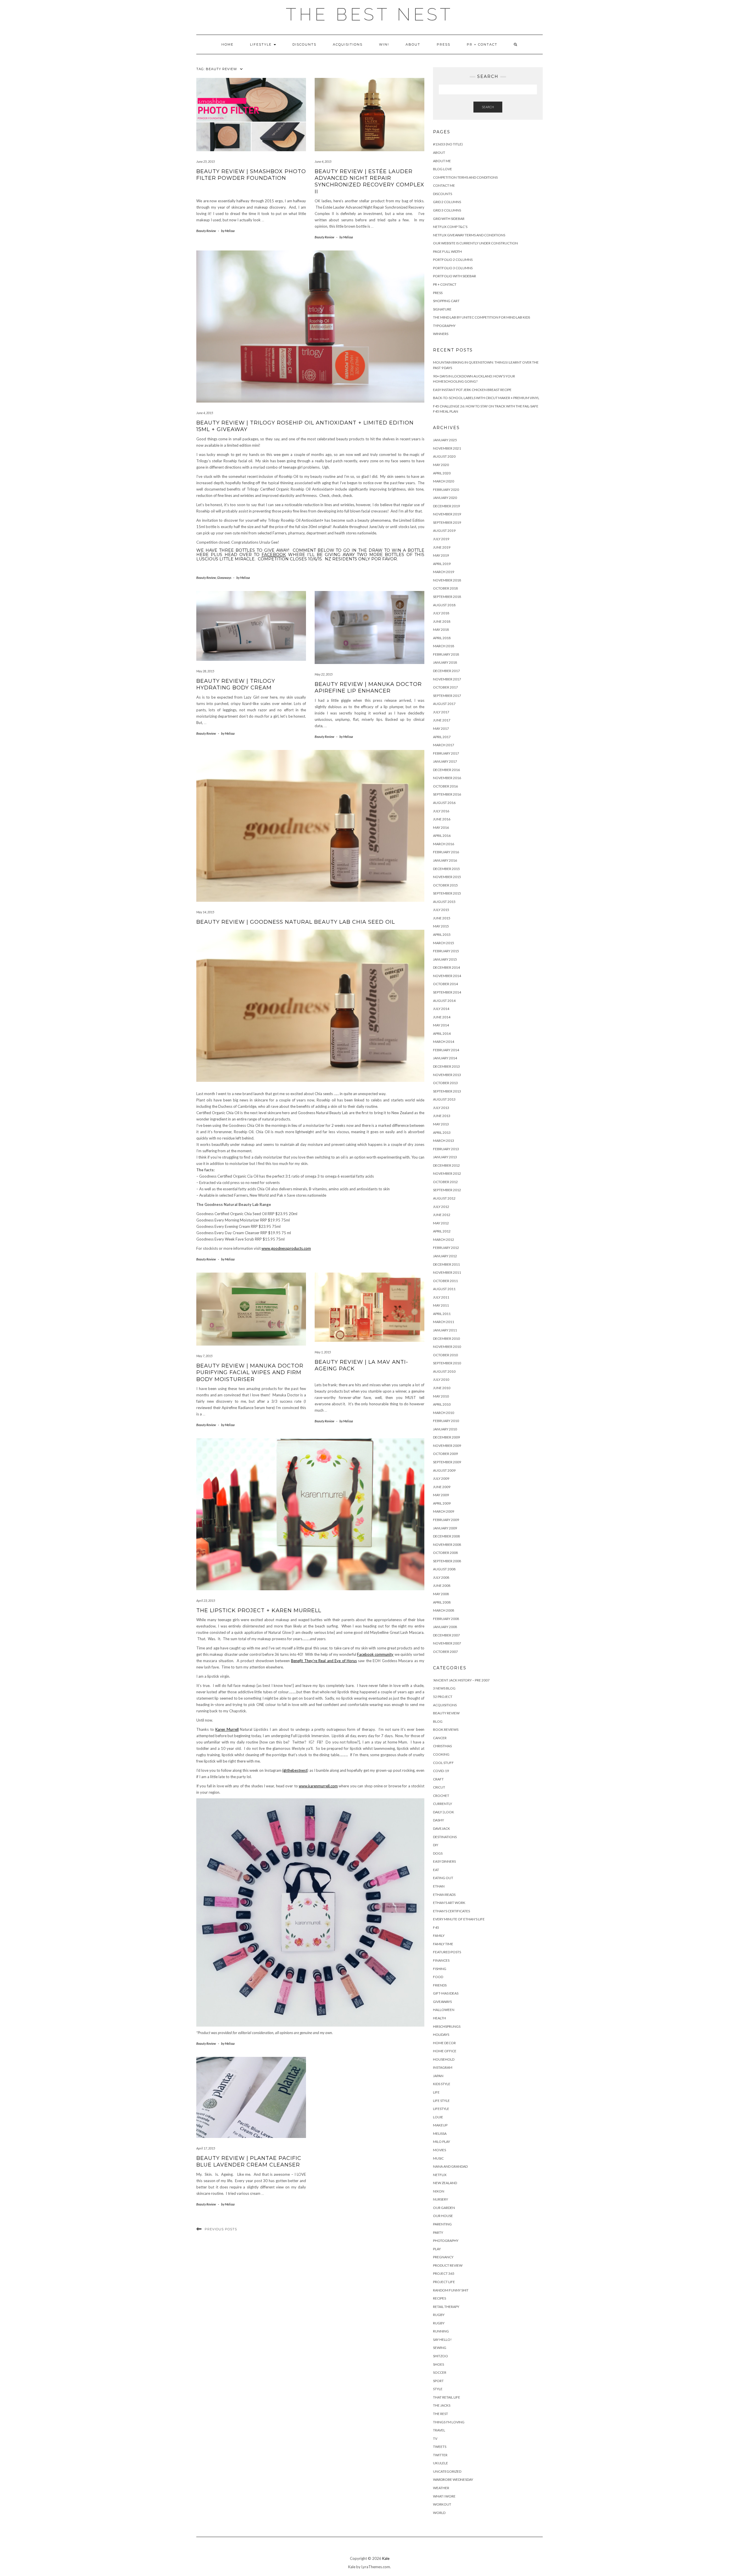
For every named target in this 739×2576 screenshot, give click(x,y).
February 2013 (446, 1149)
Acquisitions (348, 44)
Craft (438, 1779)
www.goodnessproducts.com (286, 1248)
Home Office (445, 2051)
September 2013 (447, 1091)
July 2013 (441, 1108)
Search (488, 107)
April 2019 (442, 564)
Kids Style (442, 2084)
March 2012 (444, 1240)
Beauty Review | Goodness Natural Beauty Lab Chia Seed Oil (296, 922)
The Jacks (442, 2405)
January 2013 (445, 1157)
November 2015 (447, 877)
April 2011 (442, 1314)
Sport (438, 2381)
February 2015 (446, 951)
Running (441, 2331)
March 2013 (444, 1141)
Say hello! (442, 2340)
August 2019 (444, 531)
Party (438, 2232)
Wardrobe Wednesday (453, 2479)
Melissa (440, 2133)
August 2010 (444, 1371)
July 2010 (441, 1379)
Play (437, 2249)
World (439, 2513)
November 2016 (447, 778)
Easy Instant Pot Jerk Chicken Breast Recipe (472, 390)
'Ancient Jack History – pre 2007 (461, 1680)
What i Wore (444, 2496)
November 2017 (447, 679)
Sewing (440, 2348)
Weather (441, 2488)
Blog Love (443, 169)
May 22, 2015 (324, 674)
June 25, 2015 (206, 161)
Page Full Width (447, 251)
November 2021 (447, 448)
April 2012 (442, 1231)
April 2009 (442, 1503)
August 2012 (444, 1198)
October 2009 (445, 1454)
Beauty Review (206, 231)
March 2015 (444, 943)
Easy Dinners (444, 1861)
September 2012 (447, 1190)
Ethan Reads (444, 1895)
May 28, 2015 (205, 671)
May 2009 (441, 1495)
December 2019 (446, 506)
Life (436, 2092)
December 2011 (446, 1264)
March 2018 (444, 646)
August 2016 (444, 803)
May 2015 (441, 926)
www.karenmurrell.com (318, 1786)
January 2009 (445, 1528)
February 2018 (446, 654)
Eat (436, 1870)
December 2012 (446, 1165)
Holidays (441, 2035)
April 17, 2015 (206, 2148)
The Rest (441, 2414)
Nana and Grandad (450, 2166)
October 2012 (445, 1182)
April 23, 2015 (206, 1601)
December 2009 (446, 1437)
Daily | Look (444, 1812)
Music (438, 2158)
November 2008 (447, 1545)
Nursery (441, 2199)
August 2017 (444, 704)
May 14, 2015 (205, 912)
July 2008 (441, 1577)
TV (435, 2438)
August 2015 (444, 902)
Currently (443, 1804)
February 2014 (446, 1050)
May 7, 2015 (204, 1356)
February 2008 (446, 1619)
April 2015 (442, 935)
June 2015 (442, 918)
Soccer (440, 2372)
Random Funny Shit (451, 2290)
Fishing (440, 1969)
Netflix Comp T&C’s (450, 227)
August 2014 (444, 1001)
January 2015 (445, 959)
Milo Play (442, 2142)
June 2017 (442, 720)
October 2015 (445, 885)
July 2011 (441, 1297)
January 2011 (445, 1330)
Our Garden (444, 2208)
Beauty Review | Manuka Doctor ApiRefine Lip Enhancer (368, 688)
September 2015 (447, 893)
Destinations (445, 1837)
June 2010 (442, 1388)
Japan (438, 2076)
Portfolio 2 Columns (453, 260)
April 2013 (442, 1132)
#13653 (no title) (448, 144)
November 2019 (447, 514)
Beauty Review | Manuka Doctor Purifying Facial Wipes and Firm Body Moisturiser (250, 1373)
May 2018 (441, 629)
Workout (442, 2504)
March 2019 (444, 572)
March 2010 (444, 1413)
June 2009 (442, 1487)
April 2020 (442, 473)
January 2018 (445, 662)
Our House (443, 2216)
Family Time (443, 1944)
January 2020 (445, 498)
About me (442, 161)
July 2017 (441, 712)
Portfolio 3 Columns (453, 268)
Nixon (439, 2191)
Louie (438, 2117)
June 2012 (442, 1215)
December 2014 (446, 967)
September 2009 (447, 1462)
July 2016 (441, 811)
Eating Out (443, 1878)
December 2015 (446, 869)
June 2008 (442, 1586)
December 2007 (446, 1635)
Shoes (438, 2364)
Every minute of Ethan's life (459, 1919)
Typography (444, 326)
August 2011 (444, 1289)
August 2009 (444, 1470)
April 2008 (442, 1602)
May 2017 (441, 728)
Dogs (438, 1853)
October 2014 (445, 984)
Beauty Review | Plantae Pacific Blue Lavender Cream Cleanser (249, 2161)
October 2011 (445, 1281)
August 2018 (444, 605)
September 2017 (447, 696)
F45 (436, 1927)
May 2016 (441, 827)
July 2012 (441, 1207)
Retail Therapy (446, 2307)
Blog (438, 1721)
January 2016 (445, 860)
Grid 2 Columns (447, 202)
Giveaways (224, 578)
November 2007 (447, 1643)
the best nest (369, 14)
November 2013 (447, 1075)
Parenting (442, 2224)
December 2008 (446, 1536)
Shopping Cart (446, 301)
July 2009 (441, 1478)
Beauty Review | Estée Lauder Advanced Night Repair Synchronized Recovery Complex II (369, 182)
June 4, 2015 (323, 161)
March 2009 (444, 1511)
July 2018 (441, 613)
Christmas (442, 1746)
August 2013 (444, 1099)
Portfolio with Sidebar (455, 276)
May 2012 (441, 1223)
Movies (440, 2150)
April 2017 (442, 737)
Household (444, 2059)
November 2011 (447, 1272)
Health (440, 2018)
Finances (441, 1960)
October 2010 (445, 1355)
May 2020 (441, 465)
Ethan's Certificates (451, 1911)
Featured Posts (447, 1952)
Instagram (443, 2067)
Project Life (444, 2282)
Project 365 (444, 2273)
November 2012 (447, 1173)
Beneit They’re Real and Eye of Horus (324, 1661)
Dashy (438, 1820)
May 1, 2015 (323, 1352)
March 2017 (444, 745)
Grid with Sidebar (449, 219)
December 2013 (446, 1066)
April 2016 (442, 836)
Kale (386, 2558)
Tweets (440, 2447)
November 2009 (447, 1446)
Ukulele (441, 2463)
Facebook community (375, 1654)
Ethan (439, 1886)
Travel (439, 2430)
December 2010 (446, 1338)
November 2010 (447, 1347)
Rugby (439, 2315)
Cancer (440, 1738)
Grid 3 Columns (447, 210)
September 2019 (447, 522)
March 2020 (444, 481)
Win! (384, 44)
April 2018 (442, 638)
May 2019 (441, 555)
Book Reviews (446, 1730)
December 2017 (446, 671)
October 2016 (445, 786)
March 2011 (444, 1322)
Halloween (444, 2010)
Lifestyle (262, 44)
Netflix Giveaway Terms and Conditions (469, 235)
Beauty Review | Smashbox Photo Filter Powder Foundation (251, 175)
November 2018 (447, 580)
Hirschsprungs (447, 2026)
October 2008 (445, 1553)
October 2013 (445, 1083)
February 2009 (446, 1520)
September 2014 (447, 992)
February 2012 (446, 1248)
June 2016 (442, 819)
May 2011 (441, 1305)
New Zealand (445, 2183)
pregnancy (443, 2257)
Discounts (304, 44)
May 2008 (441, 1594)
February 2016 (446, 852)
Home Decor (444, 2043)
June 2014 (442, 1017)
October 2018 (445, 588)
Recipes (440, 2298)
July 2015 (441, 910)
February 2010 (446, 1421)
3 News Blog (444, 1688)
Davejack (442, 1828)
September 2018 (447, 597)
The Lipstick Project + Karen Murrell (259, 1610)
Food (438, 1977)
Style (438, 2389)
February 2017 (446, 753)
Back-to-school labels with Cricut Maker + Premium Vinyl (486, 398)
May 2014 (441, 1025)
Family (439, 1936)
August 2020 (444, 456)
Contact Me (444, 185)
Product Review (448, 2265)
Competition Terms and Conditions (465, 177)
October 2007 (445, 1652)
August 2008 (444, 1569)
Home (227, 44)
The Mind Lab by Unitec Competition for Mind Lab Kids (482, 317)
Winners (441, 334)
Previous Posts (221, 2229)
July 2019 (441, 539)
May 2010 (441, 1396)
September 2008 (447, 1561)
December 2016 (446, 770)
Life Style (441, 2101)
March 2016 (444, 844)
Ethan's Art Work (449, 1903)
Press (444, 44)
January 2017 (445, 761)
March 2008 (444, 1610)
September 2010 (447, 1363)
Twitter (440, 2455)
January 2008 (445, 1627)
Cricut (439, 1787)
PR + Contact (482, 44)
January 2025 (445, 440)
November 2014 (447, 976)
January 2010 (445, 1429)
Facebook (274, 555)
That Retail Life (447, 2397)
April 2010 (442, 1404)
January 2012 (445, 1256)
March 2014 (444, 1042)
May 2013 (441, 1124)
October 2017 (445, 687)
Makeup (440, 2125)
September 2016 (447, 794)
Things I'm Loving (449, 2422)
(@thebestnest (295, 1770)
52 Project (443, 1697)
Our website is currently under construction (475, 243)
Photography (446, 2241)
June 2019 (442, 547)
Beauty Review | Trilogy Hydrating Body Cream (236, 684)
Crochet (441, 1796)
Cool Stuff (443, 1763)
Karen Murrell (227, 1729)
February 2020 (446, 490)
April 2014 (442, 1033)
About (413, 44)
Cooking (441, 1754)
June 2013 (442, 1116)
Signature (442, 309)
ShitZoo (441, 2356)
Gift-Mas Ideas (446, 1993)
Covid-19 (441, 1771)
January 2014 (445, 1058)
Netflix (440, 2175)
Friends (440, 1985)
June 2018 (442, 621)
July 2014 (441, 1009)
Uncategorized (447, 2471)
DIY (436, 1845)
